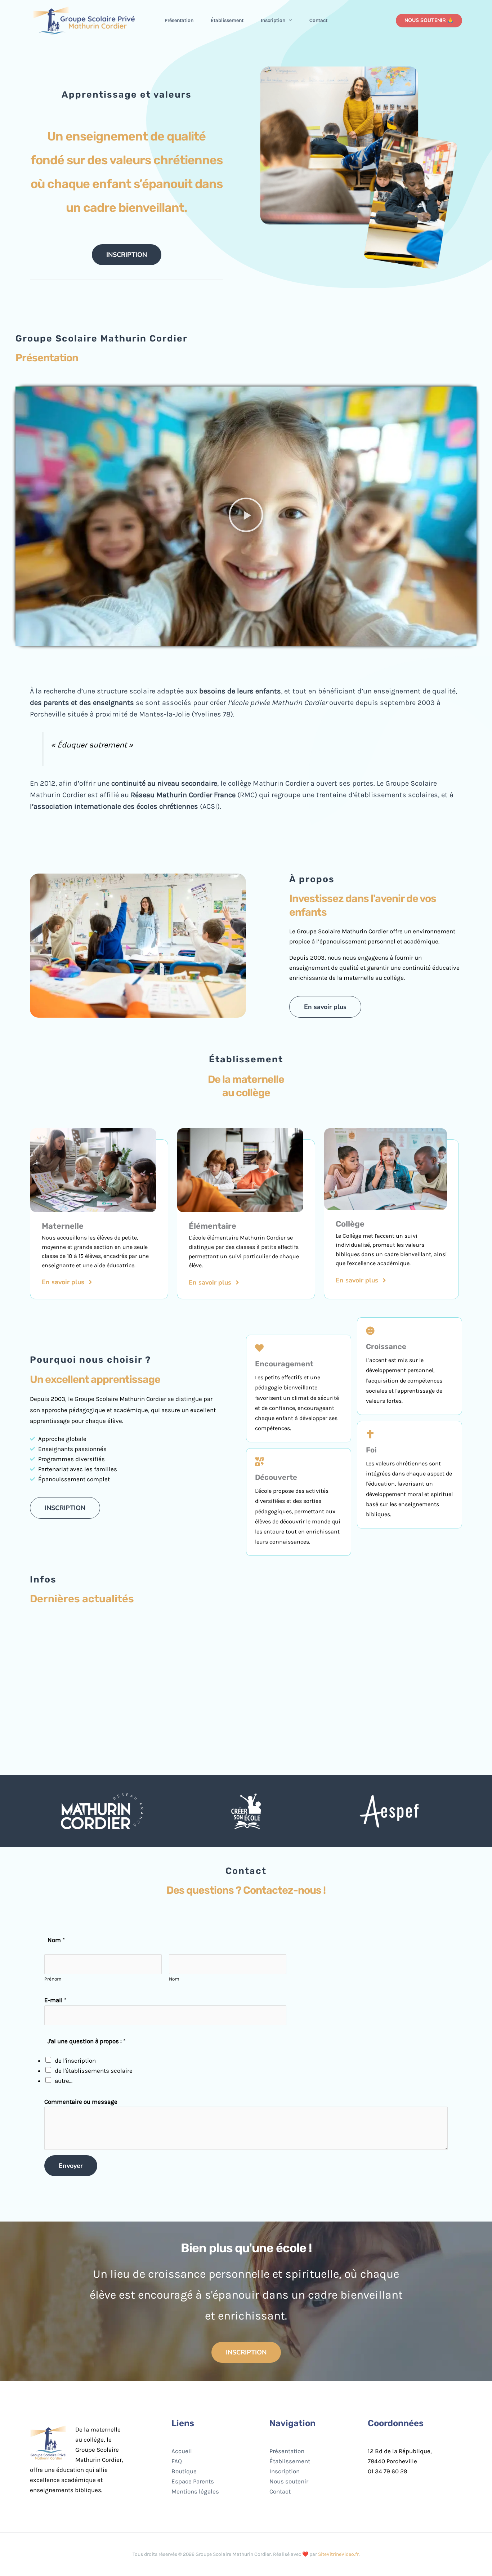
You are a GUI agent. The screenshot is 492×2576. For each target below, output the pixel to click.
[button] (289, 21)
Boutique (184, 2471)
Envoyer (71, 2166)
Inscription (273, 20)
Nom (174, 1979)
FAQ (177, 2461)
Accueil (182, 2451)
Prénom (53, 1979)
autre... (64, 2081)
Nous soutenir (289, 2481)
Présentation (179, 20)
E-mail (55, 2000)
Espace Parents (193, 2481)
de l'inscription (75, 2061)
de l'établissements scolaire (94, 2071)
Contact (318, 20)
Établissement (227, 20)
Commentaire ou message (81, 2102)
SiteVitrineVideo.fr (338, 2554)
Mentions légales (195, 2491)
